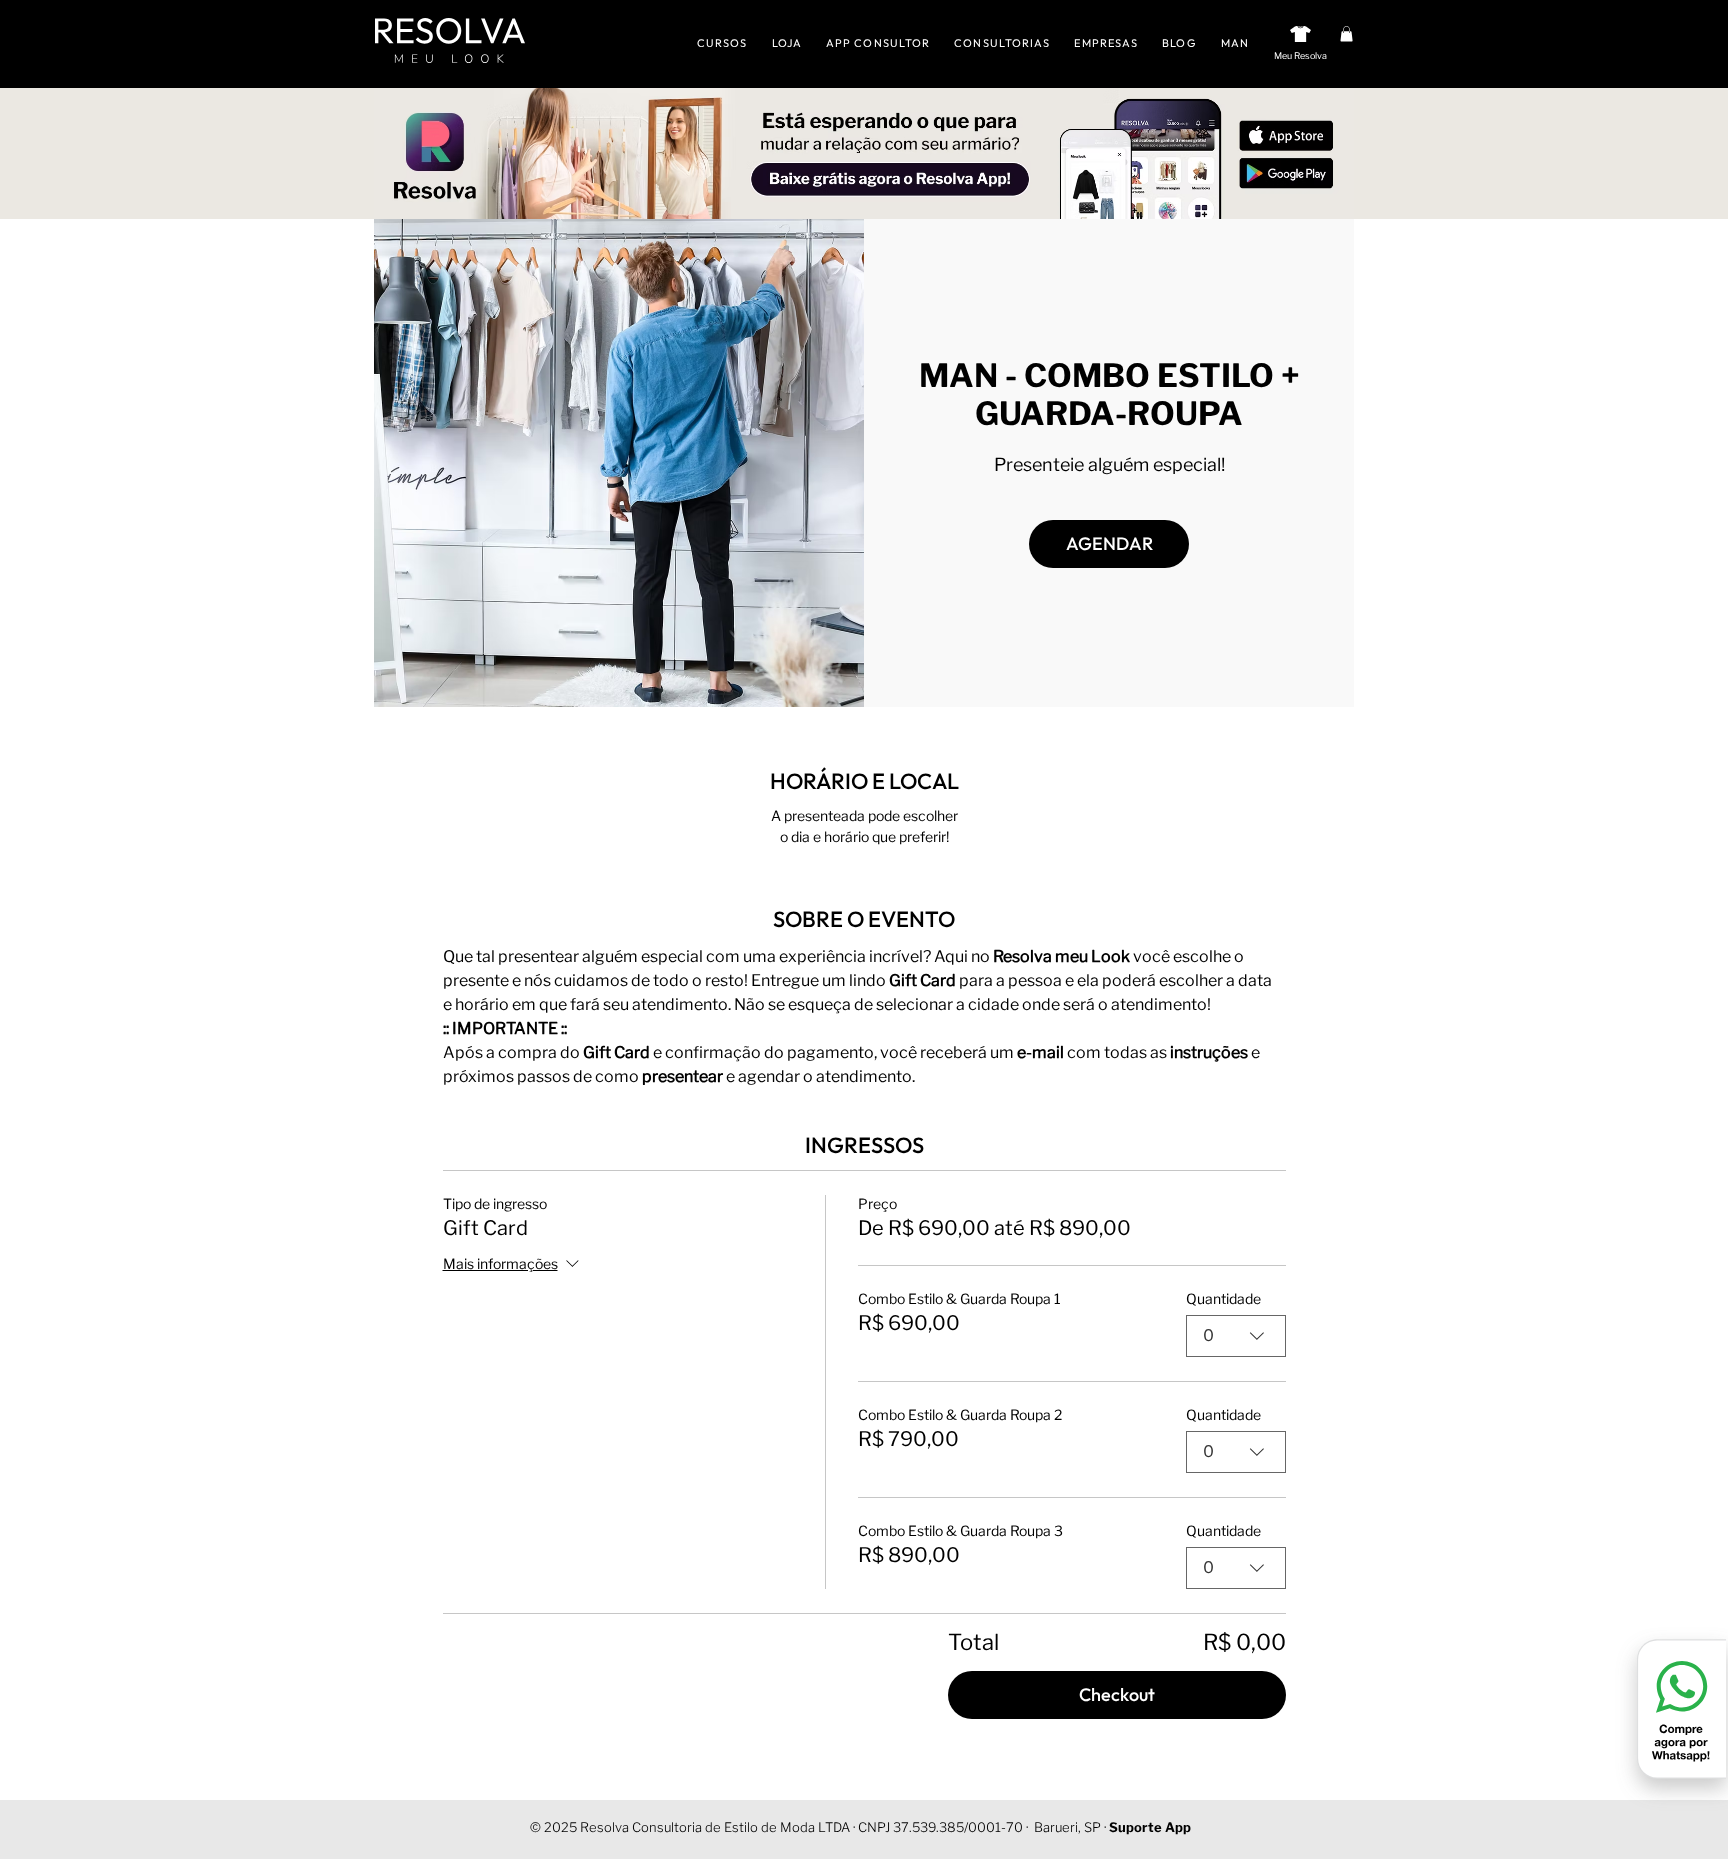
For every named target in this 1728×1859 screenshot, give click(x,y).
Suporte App (1150, 1827)
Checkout (1117, 1694)
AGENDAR (1109, 543)
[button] (1346, 34)
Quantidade (1223, 1298)
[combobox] (1236, 1336)
